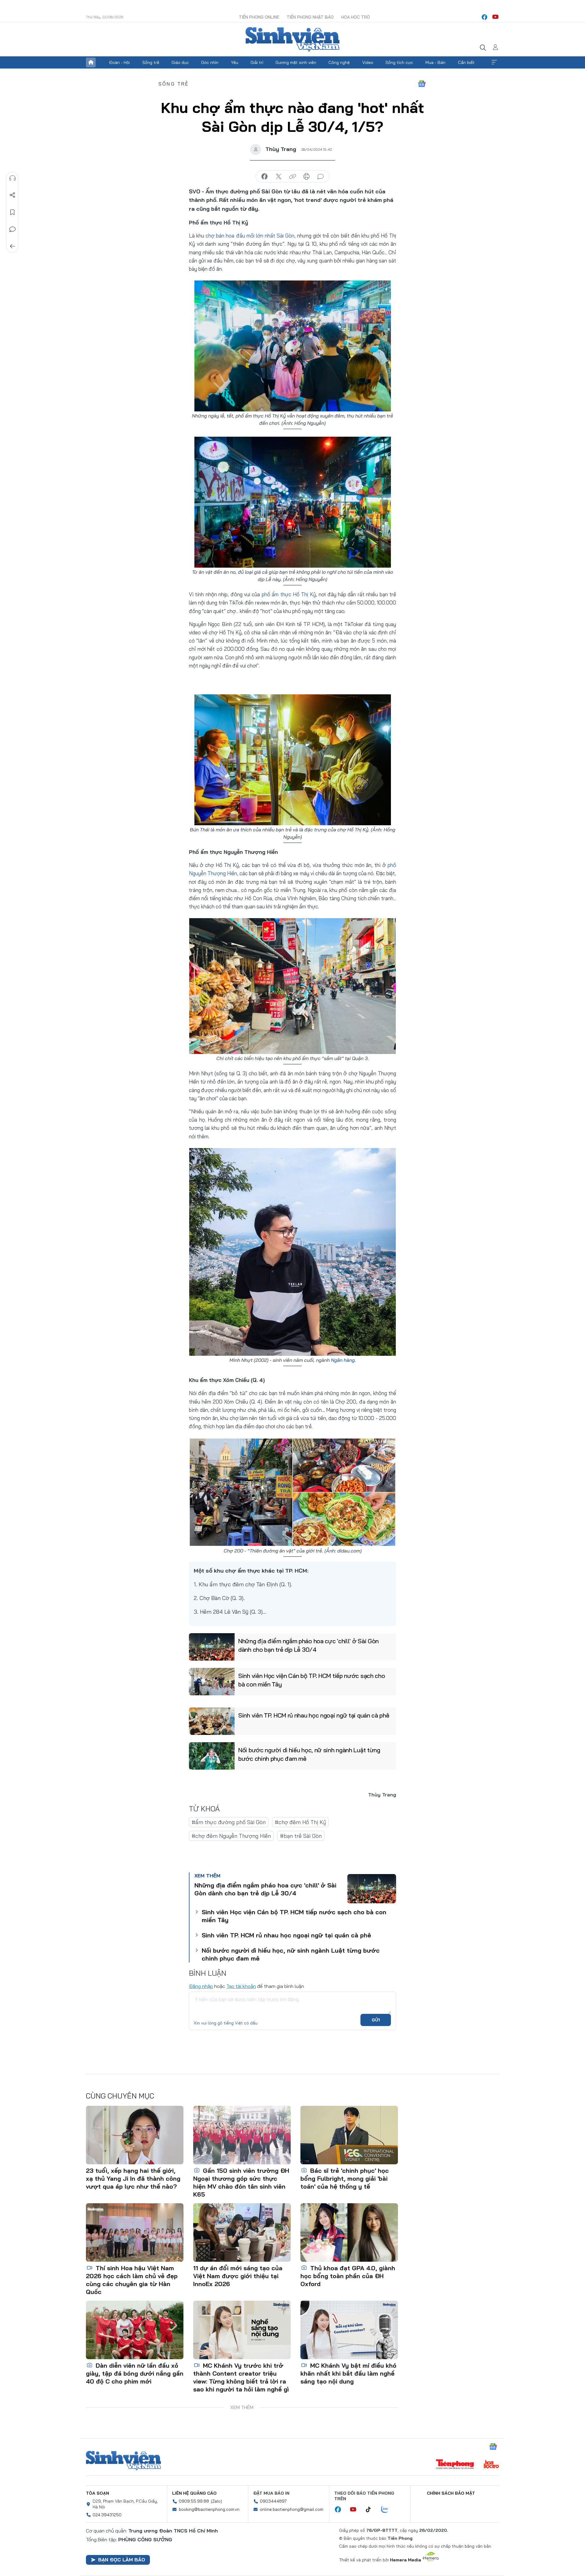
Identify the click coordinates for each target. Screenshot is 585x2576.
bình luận (321, 177)
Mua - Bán (435, 62)
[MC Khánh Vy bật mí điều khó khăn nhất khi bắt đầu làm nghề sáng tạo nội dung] (349, 2330)
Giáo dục (180, 62)
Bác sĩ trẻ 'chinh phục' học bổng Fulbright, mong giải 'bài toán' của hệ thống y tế (345, 2178)
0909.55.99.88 (194, 2501)
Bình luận (12, 229)
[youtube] (495, 17)
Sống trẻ (151, 62)
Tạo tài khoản (241, 1986)
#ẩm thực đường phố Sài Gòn (229, 1822)
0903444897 (273, 2501)
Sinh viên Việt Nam (123, 2461)
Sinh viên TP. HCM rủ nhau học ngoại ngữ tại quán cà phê (314, 1715)
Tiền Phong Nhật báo (310, 17)
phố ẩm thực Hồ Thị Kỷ (289, 594)
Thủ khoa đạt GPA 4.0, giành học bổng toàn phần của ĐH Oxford (348, 2276)
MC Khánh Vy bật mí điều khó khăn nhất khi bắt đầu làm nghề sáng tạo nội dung (348, 2373)
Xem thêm (494, 62)
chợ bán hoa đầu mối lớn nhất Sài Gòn (250, 236)
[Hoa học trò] (491, 2465)
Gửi (376, 2020)
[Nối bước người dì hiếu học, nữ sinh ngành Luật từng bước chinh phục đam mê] (212, 1756)
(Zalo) (216, 2501)
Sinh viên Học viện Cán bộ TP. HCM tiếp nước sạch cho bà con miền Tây (312, 1680)
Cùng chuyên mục (120, 2096)
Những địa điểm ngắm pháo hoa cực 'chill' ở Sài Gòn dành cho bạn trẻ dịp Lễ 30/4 (308, 1645)
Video (368, 62)
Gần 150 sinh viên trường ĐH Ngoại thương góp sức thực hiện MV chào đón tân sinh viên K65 (241, 2182)
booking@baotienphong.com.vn (209, 2509)
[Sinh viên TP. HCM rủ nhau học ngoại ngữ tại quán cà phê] (212, 1721)
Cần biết (466, 62)
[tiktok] (371, 2510)
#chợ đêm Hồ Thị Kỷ (300, 1822)
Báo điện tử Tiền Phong (292, 39)
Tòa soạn (97, 2493)
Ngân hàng (343, 1360)
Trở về (12, 246)
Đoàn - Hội (119, 62)
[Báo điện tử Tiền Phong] (455, 2465)
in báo (307, 177)
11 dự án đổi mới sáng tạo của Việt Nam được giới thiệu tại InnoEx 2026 (238, 2276)
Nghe (12, 178)
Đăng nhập (201, 1986)
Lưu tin (12, 212)
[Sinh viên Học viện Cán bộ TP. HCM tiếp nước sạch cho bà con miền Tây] (212, 1682)
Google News (422, 84)
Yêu (235, 62)
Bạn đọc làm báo (122, 2560)
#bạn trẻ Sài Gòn (301, 1836)
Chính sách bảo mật (451, 2493)
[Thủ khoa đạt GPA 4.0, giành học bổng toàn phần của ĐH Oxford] (349, 2232)
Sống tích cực (399, 62)
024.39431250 (107, 2515)
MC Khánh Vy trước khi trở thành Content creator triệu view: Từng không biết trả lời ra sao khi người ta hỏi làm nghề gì (241, 2377)
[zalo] (388, 2510)
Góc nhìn (210, 62)
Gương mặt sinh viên (296, 62)
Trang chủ (91, 62)
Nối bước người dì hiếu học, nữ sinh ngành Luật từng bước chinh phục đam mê (309, 1754)
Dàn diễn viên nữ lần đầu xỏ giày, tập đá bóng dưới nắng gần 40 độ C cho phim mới (135, 2373)
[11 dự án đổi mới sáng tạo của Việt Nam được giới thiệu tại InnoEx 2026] (242, 2232)
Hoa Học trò (356, 17)
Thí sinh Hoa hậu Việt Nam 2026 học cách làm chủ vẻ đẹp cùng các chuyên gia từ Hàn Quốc (132, 2280)
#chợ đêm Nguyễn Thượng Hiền (231, 1836)
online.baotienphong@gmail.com (292, 2509)
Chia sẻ (12, 195)
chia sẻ (264, 177)
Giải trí (257, 62)
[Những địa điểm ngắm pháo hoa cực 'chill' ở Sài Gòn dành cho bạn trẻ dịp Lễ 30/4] (212, 1647)
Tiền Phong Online (259, 17)
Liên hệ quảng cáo (194, 2493)
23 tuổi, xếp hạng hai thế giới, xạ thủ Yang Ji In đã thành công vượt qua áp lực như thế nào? (133, 2178)
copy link (292, 177)
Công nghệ (339, 62)
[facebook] (484, 17)
